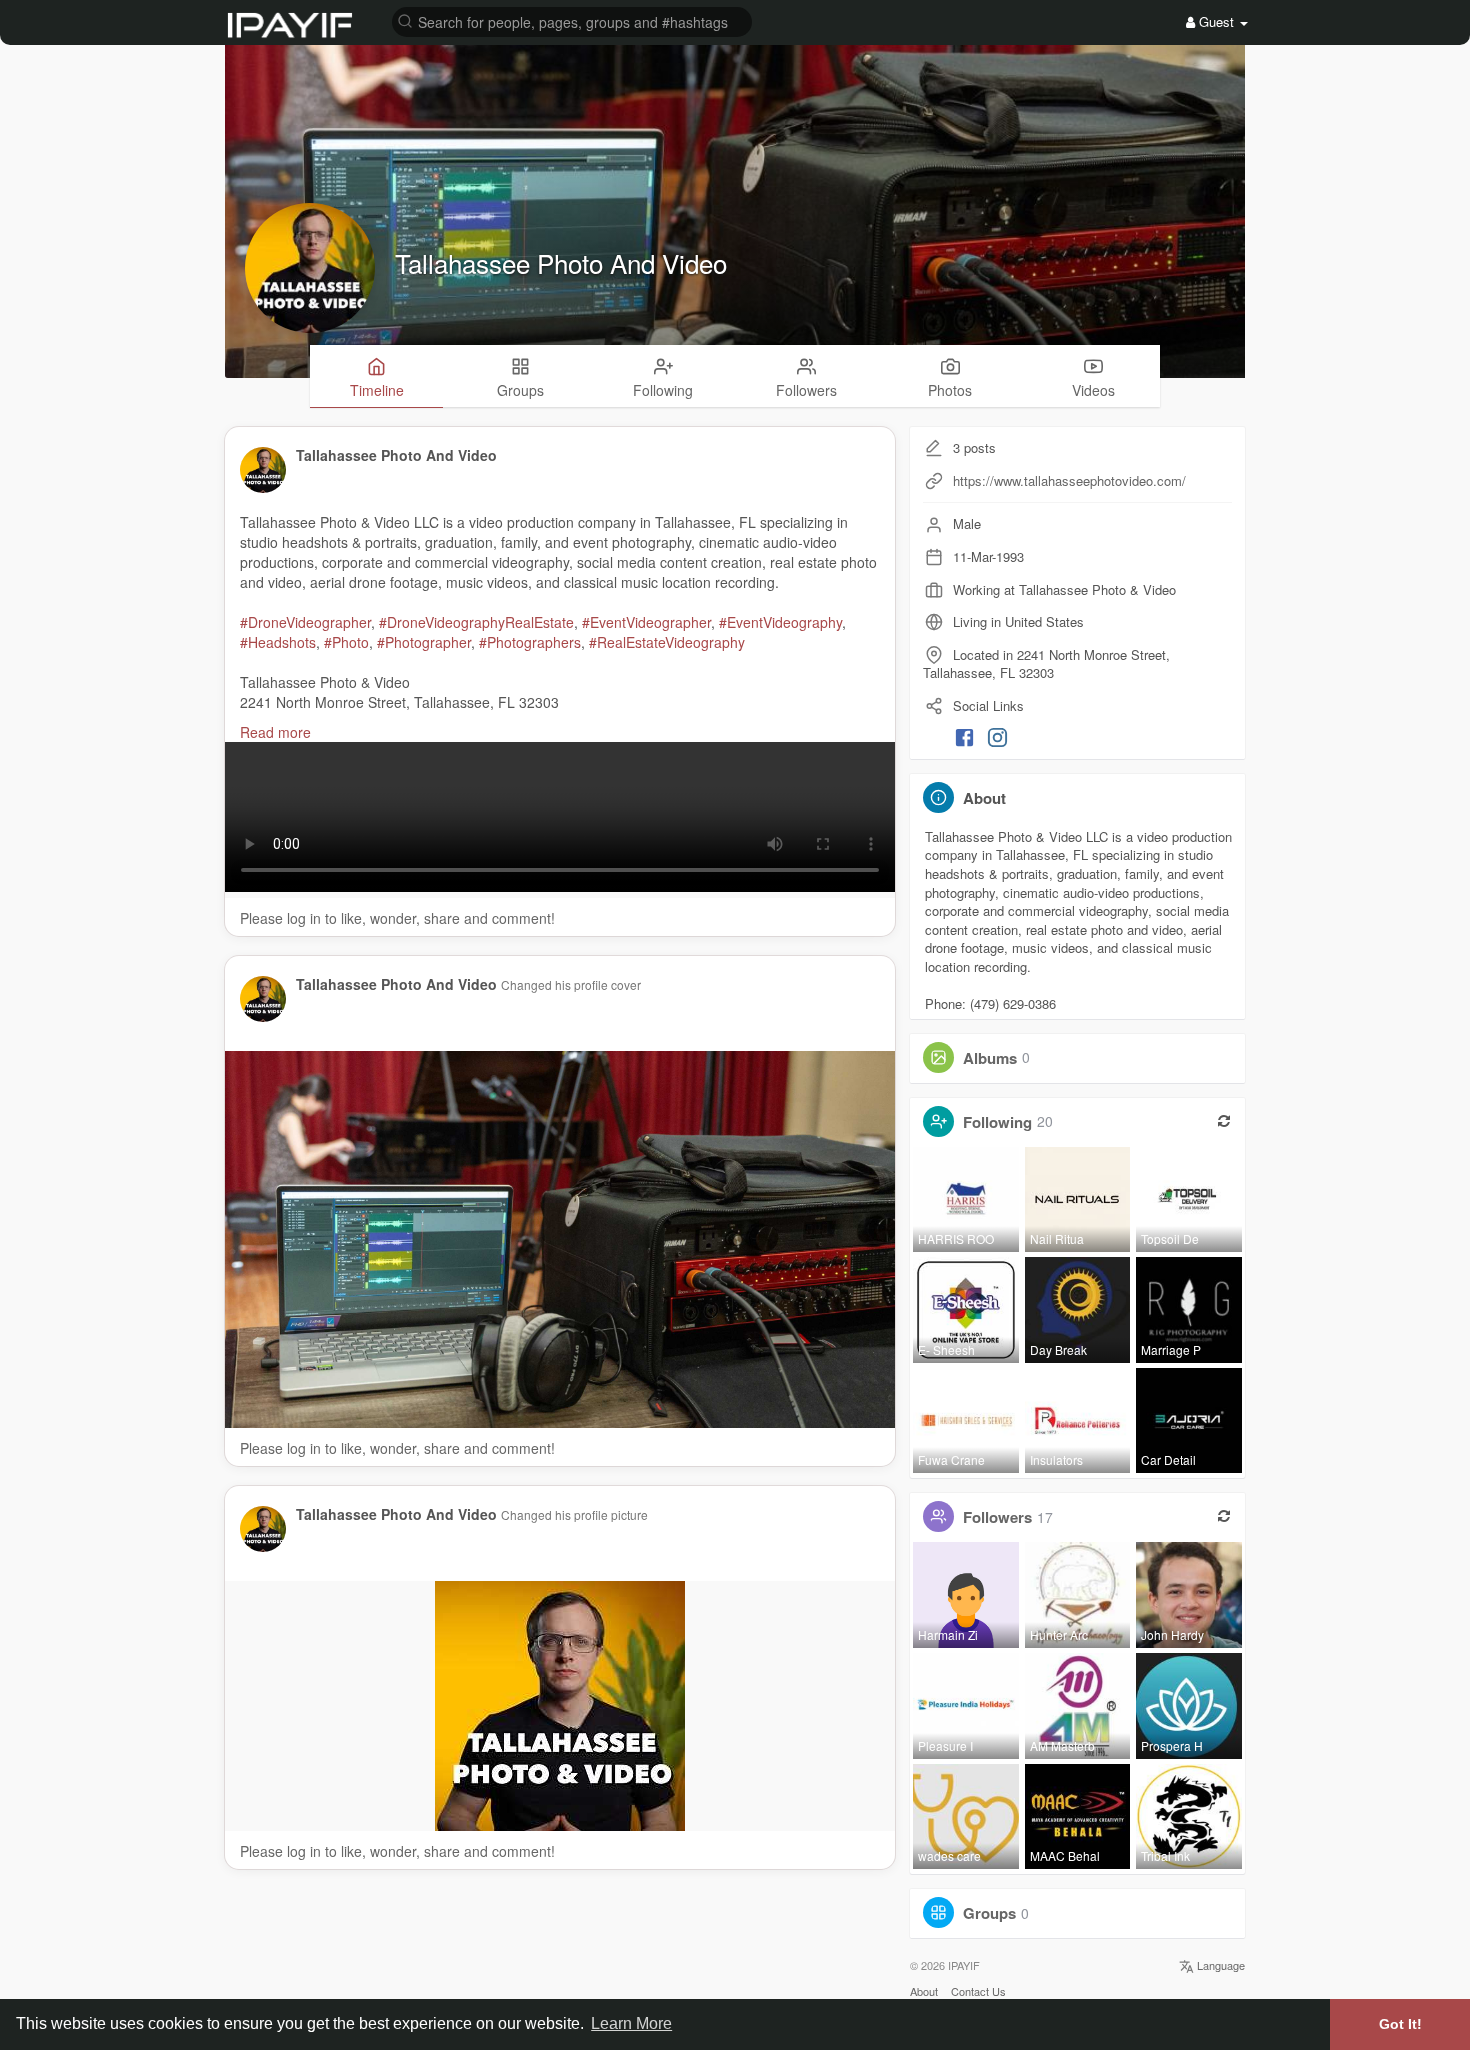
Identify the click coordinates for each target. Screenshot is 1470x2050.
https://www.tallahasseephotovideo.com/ (1069, 480)
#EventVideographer (646, 622)
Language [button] (1219, 1965)
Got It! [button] (1400, 2024)
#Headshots (278, 642)
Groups (989, 1913)
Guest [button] (1216, 21)
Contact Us (978, 1991)
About (924, 1991)
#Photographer (424, 642)
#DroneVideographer (305, 622)
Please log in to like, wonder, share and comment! (397, 918)
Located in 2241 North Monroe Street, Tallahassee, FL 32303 (1046, 664)
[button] (572, 20)
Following (997, 1121)
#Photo (346, 642)
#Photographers (530, 642)
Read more (275, 732)
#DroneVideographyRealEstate (476, 622)
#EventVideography (780, 622)
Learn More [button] (631, 2023)
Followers (997, 1517)
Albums (990, 1057)
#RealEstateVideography (667, 642)
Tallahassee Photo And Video (561, 262)
